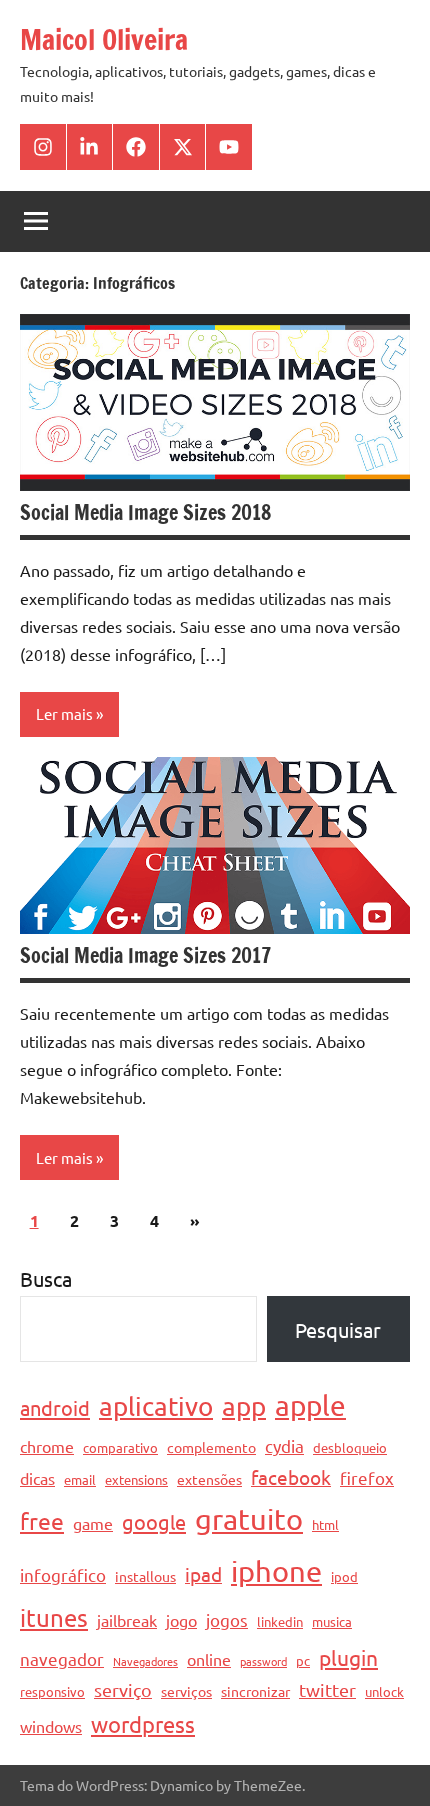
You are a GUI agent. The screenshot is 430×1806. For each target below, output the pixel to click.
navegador (62, 1658)
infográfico (63, 1574)
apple (310, 1405)
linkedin (280, 1621)
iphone (276, 1571)
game (93, 1523)
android (55, 1407)
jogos (227, 1619)
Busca (46, 1278)
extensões (209, 1479)
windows (51, 1726)
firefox (367, 1477)
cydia (284, 1445)
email (80, 1479)
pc (303, 1660)
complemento (211, 1447)
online (209, 1659)
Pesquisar (338, 1329)
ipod (344, 1576)
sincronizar (255, 1691)
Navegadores (145, 1661)
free (42, 1520)
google (154, 1521)
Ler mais (64, 713)
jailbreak (127, 1620)
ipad (203, 1574)
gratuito (249, 1519)
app (244, 1406)
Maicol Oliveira (104, 39)
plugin (348, 1657)
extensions (136, 1479)
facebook (291, 1477)
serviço (123, 1689)
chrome (47, 1446)
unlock (384, 1691)
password (263, 1661)
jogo (181, 1620)
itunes (54, 1617)
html (325, 1524)
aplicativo (156, 1406)
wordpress (143, 1724)
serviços (186, 1691)
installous (145, 1576)
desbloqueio (350, 1447)
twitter (327, 1689)
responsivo (52, 1691)
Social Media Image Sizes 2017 (145, 955)
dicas (37, 1478)
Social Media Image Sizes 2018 (145, 512)
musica (332, 1621)
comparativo (120, 1447)
